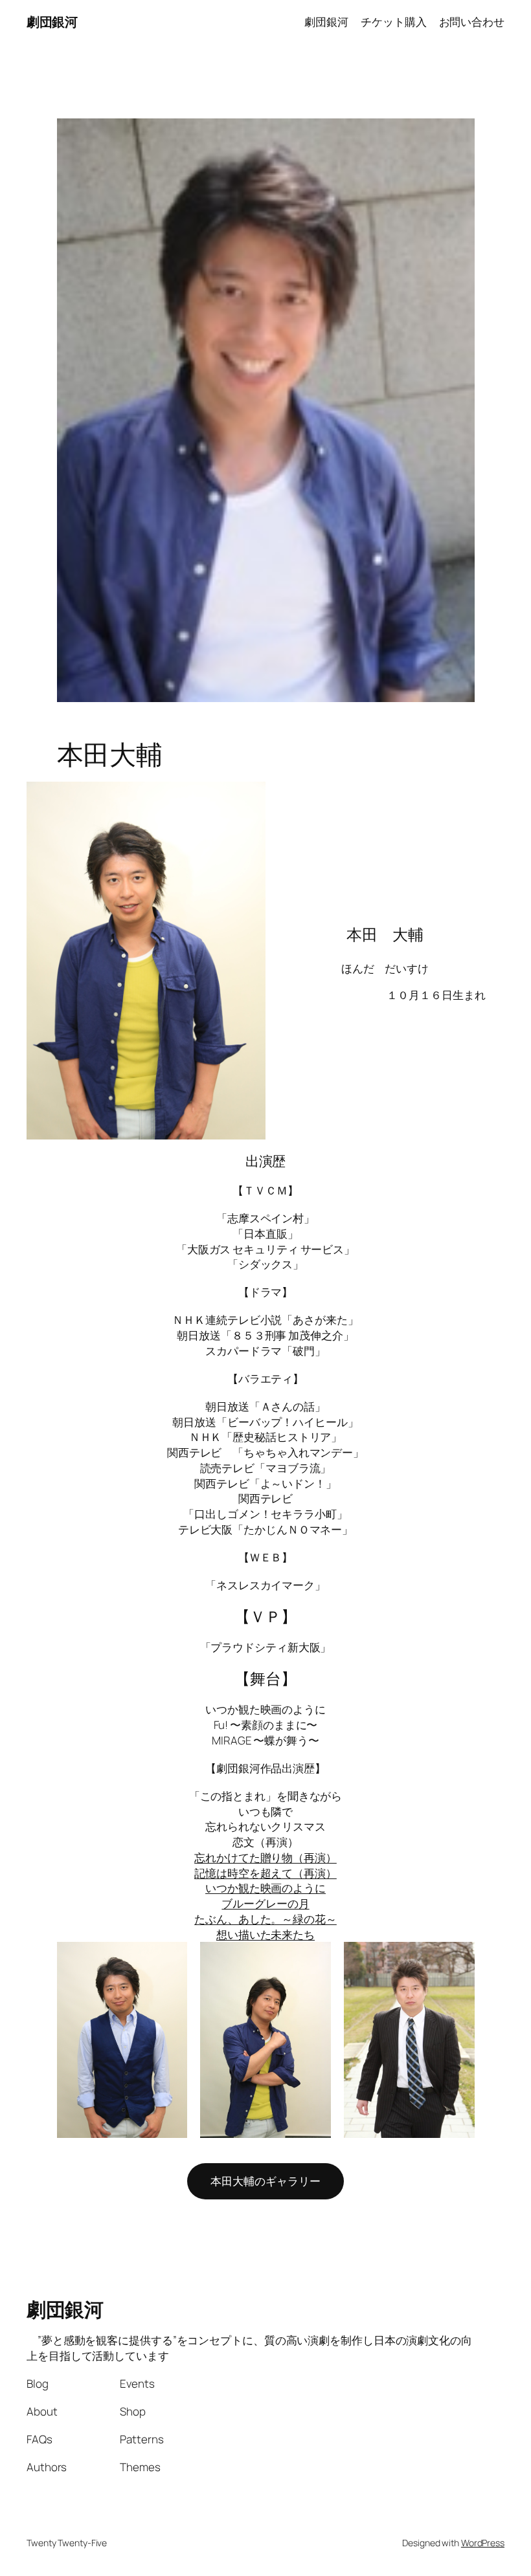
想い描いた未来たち (265, 1934)
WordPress (483, 2543)
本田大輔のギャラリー (265, 2181)
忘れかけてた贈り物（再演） (265, 1857)
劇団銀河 (52, 22)
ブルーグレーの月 (265, 1903)
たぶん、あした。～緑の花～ (265, 1919)
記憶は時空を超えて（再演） (265, 1873)
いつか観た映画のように (265, 1888)
